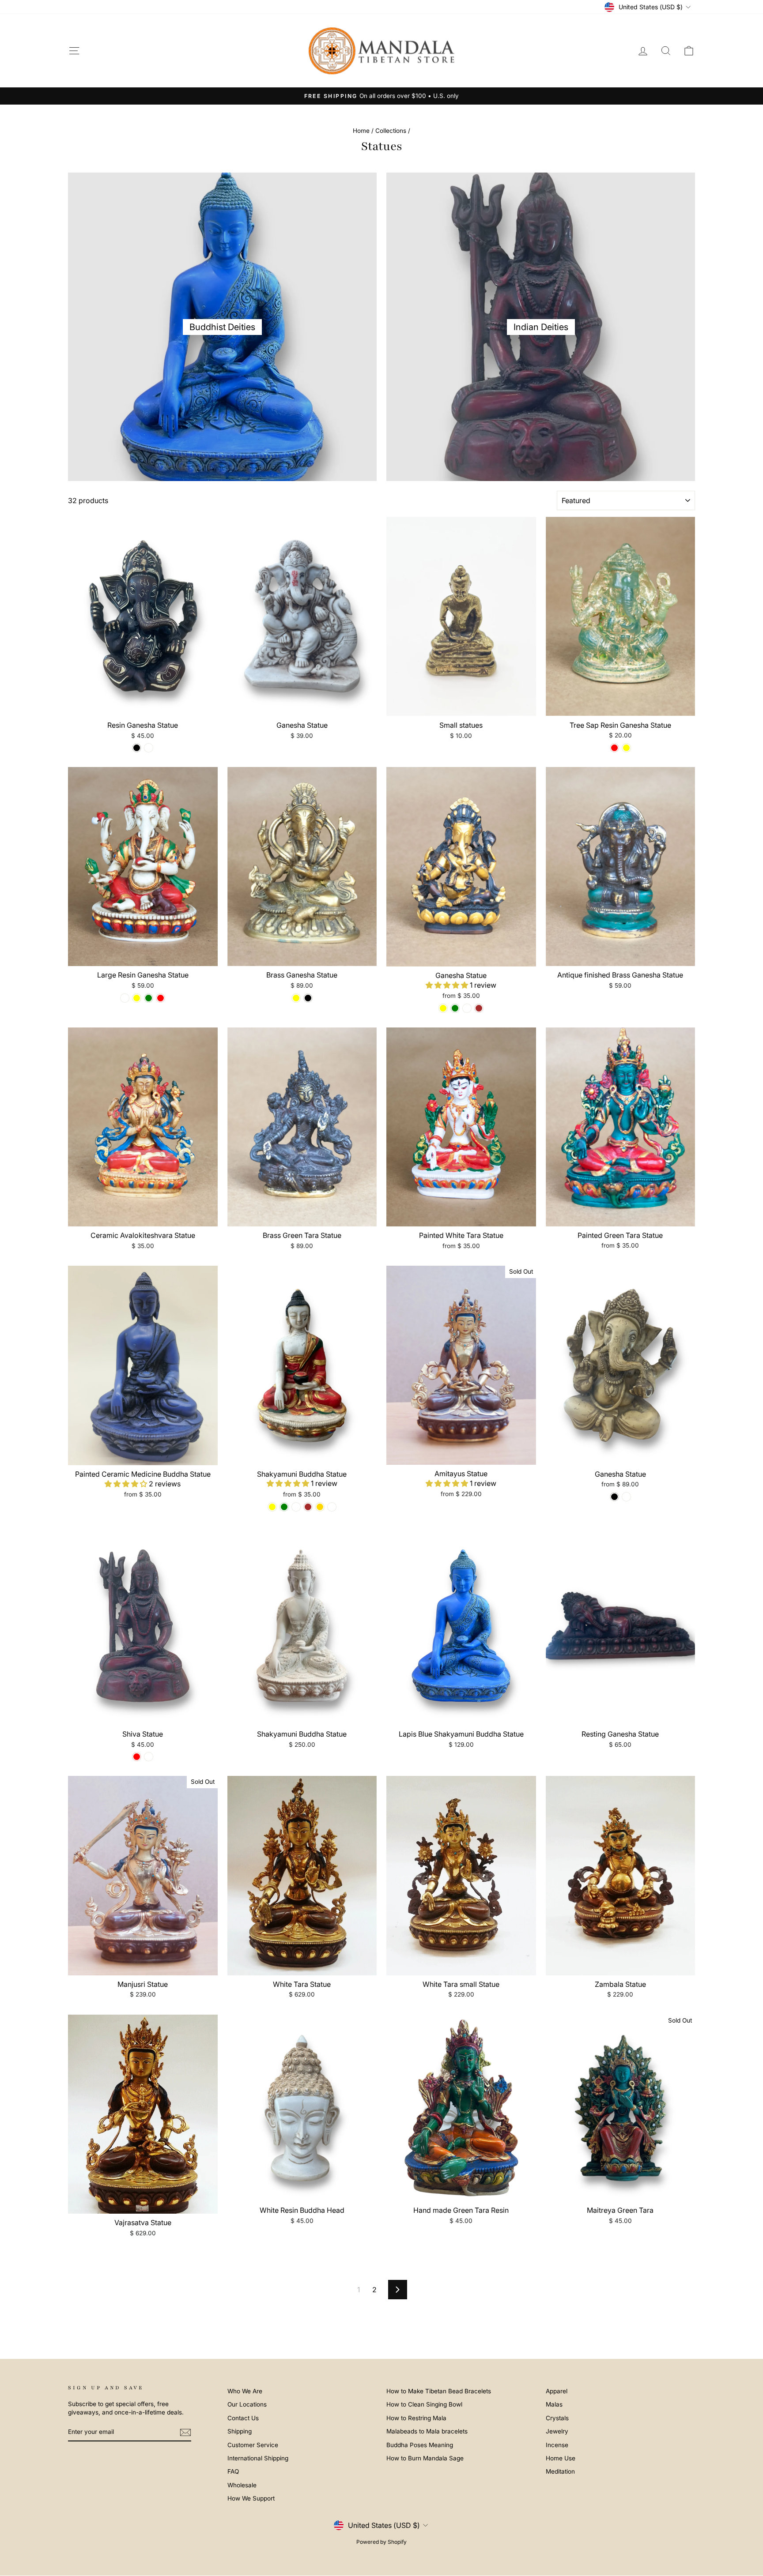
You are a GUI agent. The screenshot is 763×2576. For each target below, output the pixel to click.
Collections (391, 131)
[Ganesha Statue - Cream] (626, 1497)
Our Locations (247, 2404)
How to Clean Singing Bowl (424, 2404)
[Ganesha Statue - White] (467, 1008)
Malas (554, 2404)
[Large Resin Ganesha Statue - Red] (161, 998)
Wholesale (242, 2485)
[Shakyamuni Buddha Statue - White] (296, 1507)
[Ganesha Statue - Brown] (479, 1008)
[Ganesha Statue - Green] (455, 1008)
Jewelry (557, 2431)
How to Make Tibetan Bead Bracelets (439, 2391)
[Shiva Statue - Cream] (149, 1757)
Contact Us (243, 2418)
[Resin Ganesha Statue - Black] (137, 748)
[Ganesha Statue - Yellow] (443, 1008)
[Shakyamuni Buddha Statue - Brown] (308, 1507)
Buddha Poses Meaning (420, 2445)
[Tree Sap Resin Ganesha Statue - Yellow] (626, 748)
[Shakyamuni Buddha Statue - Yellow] (272, 1507)
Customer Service (253, 2445)
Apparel (557, 2391)
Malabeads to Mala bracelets (427, 2431)
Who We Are (245, 2391)
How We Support (251, 2498)
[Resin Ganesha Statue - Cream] (149, 748)
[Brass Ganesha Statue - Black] (308, 998)
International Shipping (258, 2458)
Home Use (561, 2458)
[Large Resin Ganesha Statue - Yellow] (137, 998)
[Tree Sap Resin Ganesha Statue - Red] (614, 748)
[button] (448, 985)
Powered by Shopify (381, 2542)
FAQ (233, 2471)
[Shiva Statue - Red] (137, 1757)
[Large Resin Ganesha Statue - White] (125, 998)
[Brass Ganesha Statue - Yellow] (296, 998)
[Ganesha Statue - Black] (614, 1497)
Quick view (143, 706)
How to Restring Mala (416, 2418)
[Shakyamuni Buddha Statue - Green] (284, 1507)
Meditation (560, 2471)
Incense (557, 2445)
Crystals (557, 2418)
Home (361, 131)
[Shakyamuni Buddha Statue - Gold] (320, 1507)
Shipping (240, 2431)
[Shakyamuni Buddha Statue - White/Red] (332, 1507)
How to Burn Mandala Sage (425, 2458)
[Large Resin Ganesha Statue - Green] (149, 998)
